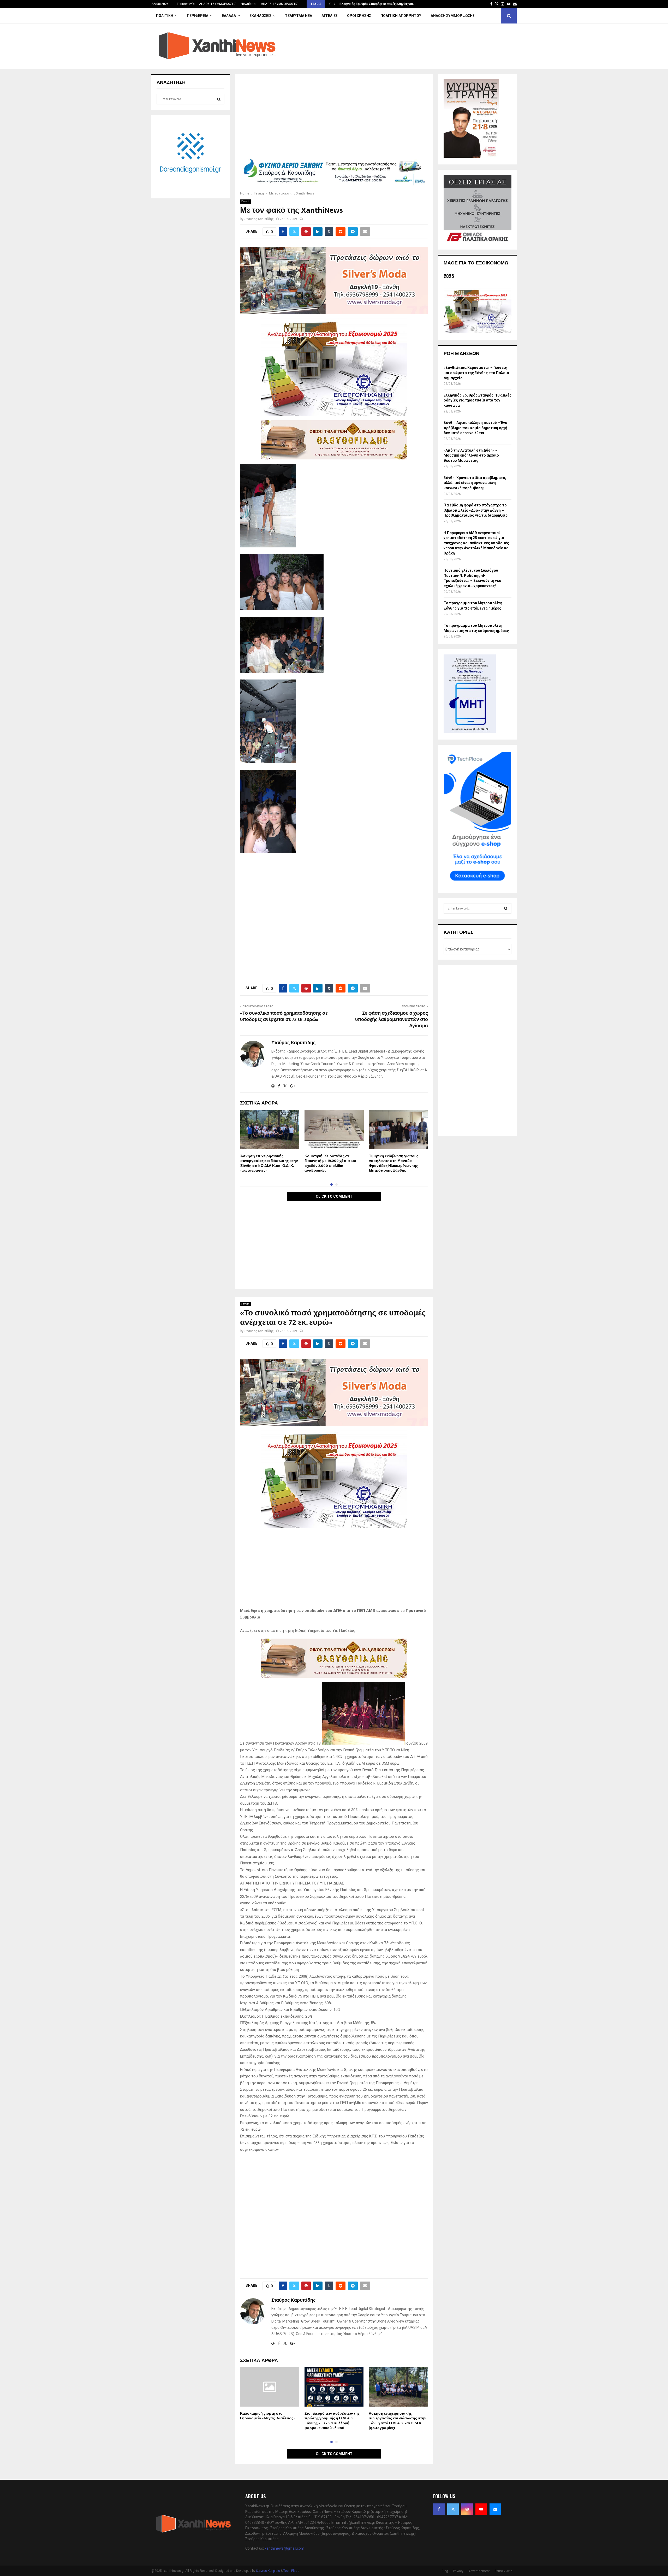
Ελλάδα (229, 16)
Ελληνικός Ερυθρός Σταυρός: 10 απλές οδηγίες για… (377, 4)
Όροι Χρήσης (359, 16)
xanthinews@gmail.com (284, 2548)
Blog (445, 2571)
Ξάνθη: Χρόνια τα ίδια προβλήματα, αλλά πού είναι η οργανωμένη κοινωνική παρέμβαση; (475, 483)
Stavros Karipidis (268, 2571)
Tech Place (291, 2571)
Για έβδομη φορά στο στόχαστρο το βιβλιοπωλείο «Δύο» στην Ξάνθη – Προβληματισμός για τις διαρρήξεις (476, 510)
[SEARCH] (219, 99)
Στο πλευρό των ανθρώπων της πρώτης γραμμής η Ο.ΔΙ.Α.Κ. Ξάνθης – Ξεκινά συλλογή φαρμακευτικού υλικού (332, 2421)
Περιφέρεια (198, 16)
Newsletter (249, 4)
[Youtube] (481, 2509)
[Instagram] (467, 2509)
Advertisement (479, 2571)
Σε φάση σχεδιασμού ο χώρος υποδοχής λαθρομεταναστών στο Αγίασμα (392, 1020)
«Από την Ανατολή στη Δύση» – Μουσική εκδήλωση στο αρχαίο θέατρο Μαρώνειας (471, 455)
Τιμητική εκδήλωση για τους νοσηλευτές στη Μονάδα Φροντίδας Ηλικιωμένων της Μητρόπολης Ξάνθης (394, 1163)
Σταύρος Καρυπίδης (259, 219)
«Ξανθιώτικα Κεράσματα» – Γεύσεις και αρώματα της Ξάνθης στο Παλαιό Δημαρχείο (476, 373)
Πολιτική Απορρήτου (401, 16)
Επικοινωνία (186, 4)
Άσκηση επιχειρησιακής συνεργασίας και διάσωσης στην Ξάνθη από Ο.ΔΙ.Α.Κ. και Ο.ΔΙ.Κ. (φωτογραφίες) (269, 1163)
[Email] (495, 2509)
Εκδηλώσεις (260, 16)
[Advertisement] (334, 118)
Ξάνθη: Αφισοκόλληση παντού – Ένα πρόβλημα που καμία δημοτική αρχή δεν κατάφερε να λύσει (475, 428)
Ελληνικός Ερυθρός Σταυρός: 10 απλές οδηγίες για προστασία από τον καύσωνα (478, 400)
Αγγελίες (330, 16)
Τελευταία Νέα (299, 16)
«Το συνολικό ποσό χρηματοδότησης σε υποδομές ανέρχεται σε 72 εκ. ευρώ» (284, 1017)
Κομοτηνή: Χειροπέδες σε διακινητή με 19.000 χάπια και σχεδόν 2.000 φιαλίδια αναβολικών (330, 1163)
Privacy (458, 2571)
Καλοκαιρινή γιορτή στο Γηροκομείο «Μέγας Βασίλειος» (268, 2416)
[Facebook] (439, 2509)
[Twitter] (453, 2509)
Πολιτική (165, 16)
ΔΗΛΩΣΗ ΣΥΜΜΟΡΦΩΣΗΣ (218, 4)
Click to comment (334, 1196)
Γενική (245, 201)
